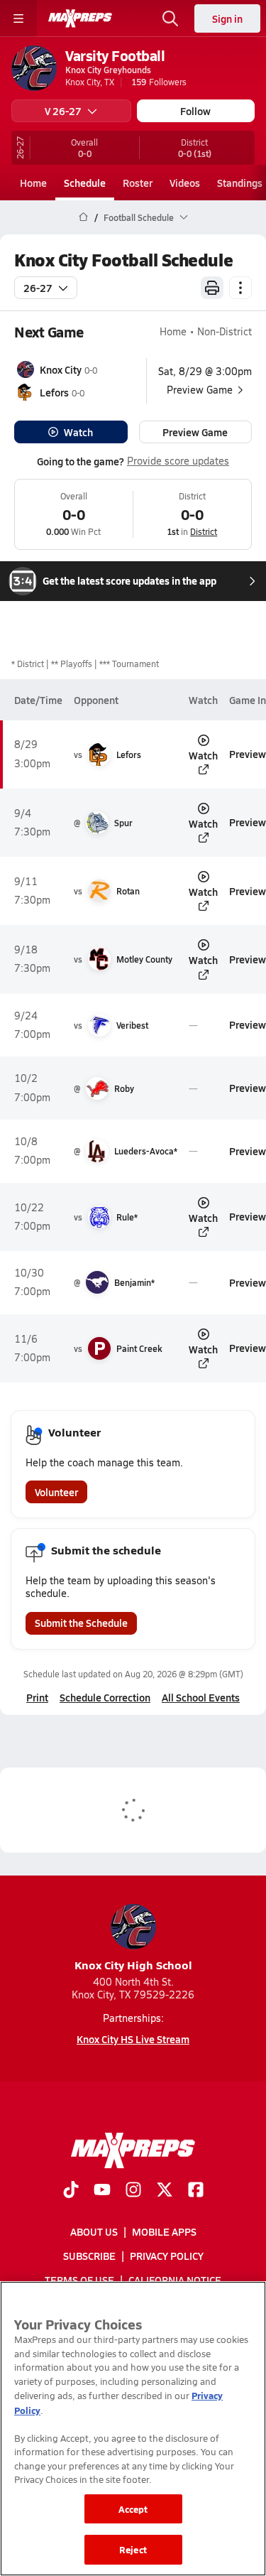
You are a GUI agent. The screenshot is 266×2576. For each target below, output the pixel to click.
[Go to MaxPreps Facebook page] (196, 2191)
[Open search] (170, 18)
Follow (195, 111)
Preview (248, 754)
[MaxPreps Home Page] (83, 217)
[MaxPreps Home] (80, 18)
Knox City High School (133, 1965)
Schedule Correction (105, 1697)
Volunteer (56, 1492)
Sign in (227, 18)
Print (37, 1697)
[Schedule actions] (240, 288)
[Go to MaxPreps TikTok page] (71, 2191)
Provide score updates (178, 461)
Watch (78, 432)
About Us (94, 2231)
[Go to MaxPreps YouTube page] (102, 2191)
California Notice (175, 2280)
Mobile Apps (164, 2231)
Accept (133, 2509)
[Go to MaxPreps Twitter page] (165, 2191)
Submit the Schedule (81, 1623)
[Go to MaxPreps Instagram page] (133, 2191)
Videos (185, 183)
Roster (138, 183)
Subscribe (89, 2256)
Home (33, 183)
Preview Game (195, 432)
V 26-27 (63, 111)
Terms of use (79, 2280)
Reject (133, 2549)
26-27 (38, 288)
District (204, 531)
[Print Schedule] (212, 288)
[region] (133, 2429)
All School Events (201, 1697)
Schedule (85, 183)
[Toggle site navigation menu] (18, 18)
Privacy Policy (167, 2256)
